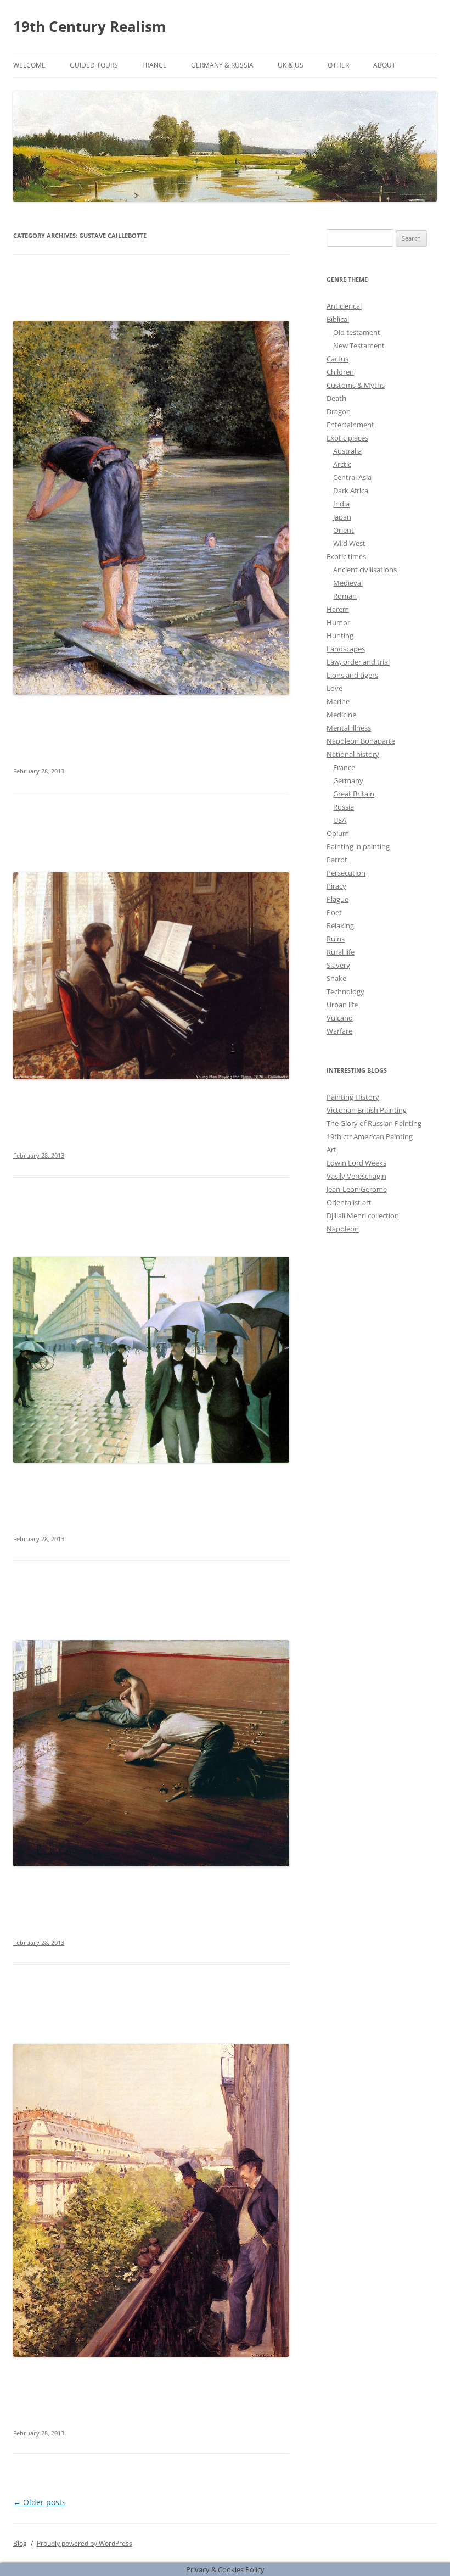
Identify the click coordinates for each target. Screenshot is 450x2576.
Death (336, 398)
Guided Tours (94, 65)
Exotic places (347, 438)
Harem (338, 609)
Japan (342, 517)
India (341, 504)
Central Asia (352, 477)
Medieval (348, 583)
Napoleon (343, 1229)
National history (353, 754)
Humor (338, 622)
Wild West (349, 543)
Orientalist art (349, 1202)
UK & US (291, 65)
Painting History (353, 1097)
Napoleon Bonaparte (361, 741)
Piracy (336, 886)
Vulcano (340, 1018)
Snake (336, 978)
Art (331, 1150)
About (384, 65)
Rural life (341, 952)
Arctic (342, 464)
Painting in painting (358, 846)
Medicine (341, 715)
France (154, 65)
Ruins (336, 939)
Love (334, 688)
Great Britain (354, 794)
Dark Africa (351, 490)
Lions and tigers (352, 675)
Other (338, 65)
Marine (338, 701)
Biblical (338, 319)
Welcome (29, 65)
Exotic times (346, 556)
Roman (345, 596)
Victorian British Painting (367, 1110)
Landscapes (346, 649)
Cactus (337, 359)
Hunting (340, 635)
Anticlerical (344, 306)
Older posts (40, 2502)
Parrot (337, 860)
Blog (20, 2543)
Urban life (342, 1005)
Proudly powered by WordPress (85, 2543)
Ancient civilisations (365, 570)
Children (340, 372)
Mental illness (349, 728)
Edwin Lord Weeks (356, 1163)
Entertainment (350, 425)
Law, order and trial (358, 662)
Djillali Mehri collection (363, 1215)
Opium (338, 833)
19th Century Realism (90, 26)
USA (340, 820)
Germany (348, 780)
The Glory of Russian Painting (374, 1123)
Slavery (338, 965)
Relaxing (340, 925)
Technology (345, 991)
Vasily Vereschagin (356, 1176)
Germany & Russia (222, 65)
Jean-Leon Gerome (357, 1189)
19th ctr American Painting (370, 1136)
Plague (337, 899)
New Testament (359, 345)
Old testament (357, 332)
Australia (347, 451)
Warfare (339, 1031)
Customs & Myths (356, 385)
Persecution (346, 873)
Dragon (339, 411)
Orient (344, 530)
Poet (334, 912)
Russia (344, 807)
